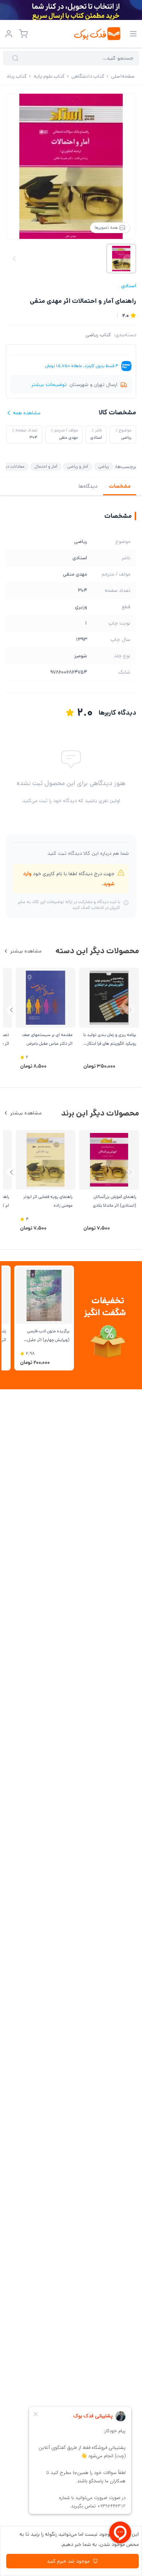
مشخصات (120, 486)
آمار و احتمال (46, 466)
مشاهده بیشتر (26, 951)
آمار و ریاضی (78, 466)
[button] (11, 1010)
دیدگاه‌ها (88, 486)
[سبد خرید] (23, 34)
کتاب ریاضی (98, 335)
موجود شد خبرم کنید (68, 2561)
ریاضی (104, 466)
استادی (129, 286)
